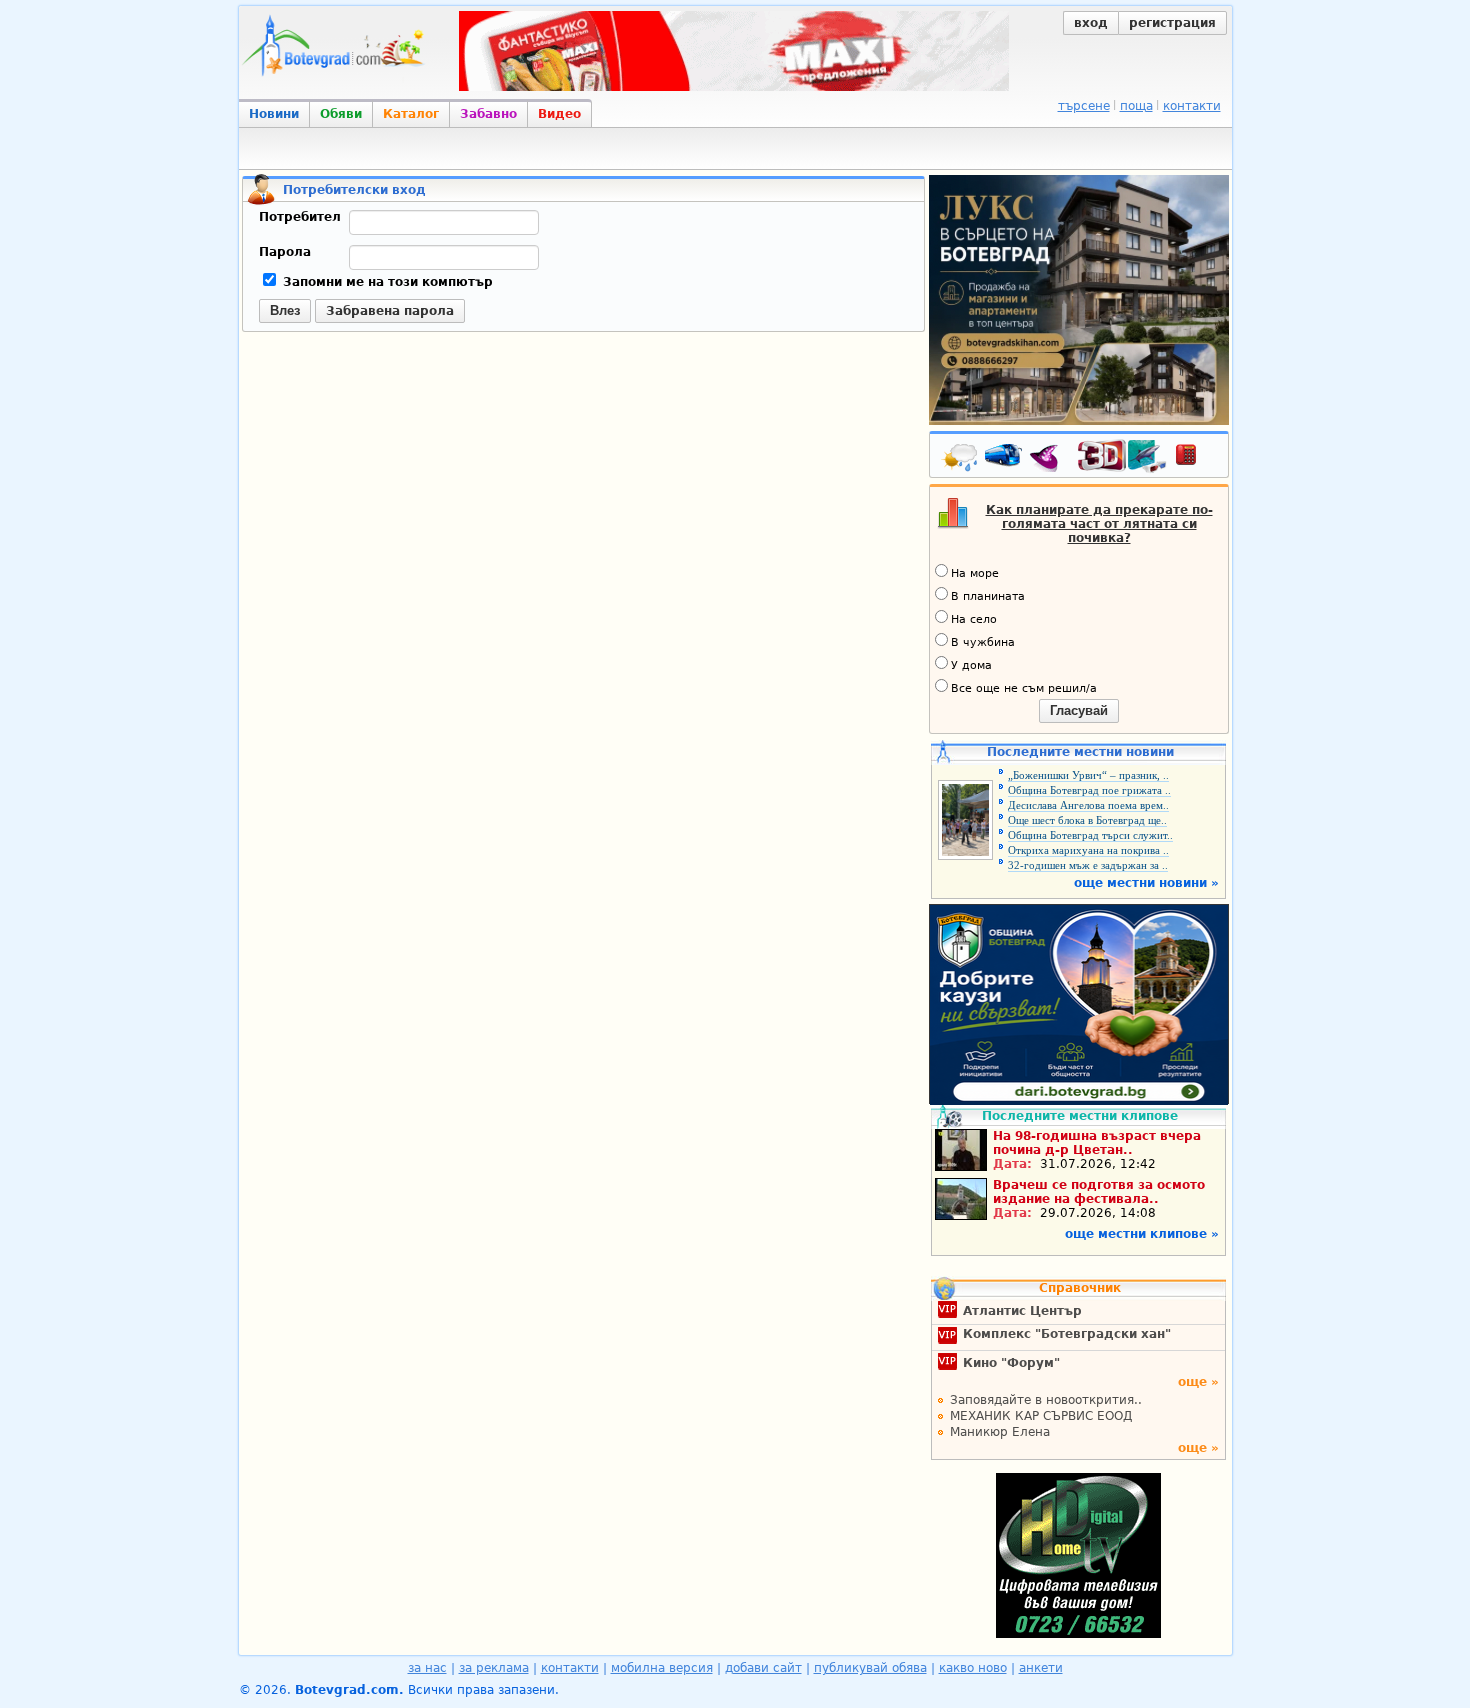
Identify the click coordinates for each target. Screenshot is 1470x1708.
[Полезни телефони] (1196, 459)
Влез (285, 310)
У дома (971, 665)
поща (1136, 106)
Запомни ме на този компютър (386, 282)
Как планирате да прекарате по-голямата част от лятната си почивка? (1099, 524)
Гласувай (1079, 710)
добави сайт (763, 1668)
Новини (274, 114)
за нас (427, 1668)
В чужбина (983, 642)
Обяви (341, 114)
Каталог (411, 114)
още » (1198, 1382)
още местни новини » (1146, 883)
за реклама (494, 1668)
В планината (988, 596)
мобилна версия (662, 1668)
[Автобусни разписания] (1005, 459)
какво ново (973, 1668)
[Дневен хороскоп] (1049, 459)
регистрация (1172, 23)
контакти (1192, 106)
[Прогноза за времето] (961, 459)
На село (974, 619)
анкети (1041, 1668)
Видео (559, 114)
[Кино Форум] (1122, 456)
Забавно (488, 114)
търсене (1084, 106)
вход (1091, 23)
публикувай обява (870, 1668)
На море (975, 573)
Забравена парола (390, 311)
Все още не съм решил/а (1024, 688)
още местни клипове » (1142, 1234)
